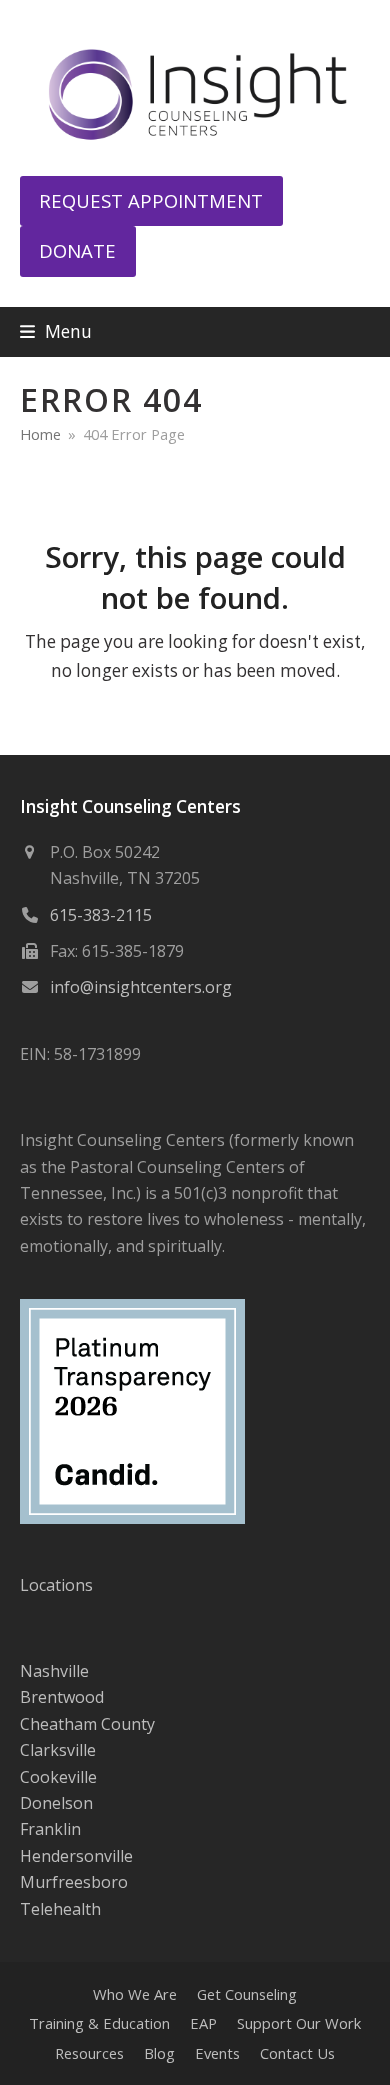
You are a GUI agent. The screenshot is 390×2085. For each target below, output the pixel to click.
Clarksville (58, 1750)
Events (217, 2053)
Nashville (54, 1671)
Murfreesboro (74, 1882)
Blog (159, 2053)
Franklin (50, 1829)
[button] (56, 331)
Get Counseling (247, 1994)
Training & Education (99, 2023)
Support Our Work (299, 2023)
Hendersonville (76, 1856)
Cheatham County (87, 1724)
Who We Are (135, 1994)
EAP (203, 2023)
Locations (56, 1585)
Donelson (56, 1803)
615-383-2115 (101, 915)
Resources (89, 2053)
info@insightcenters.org (141, 987)
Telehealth (60, 1909)
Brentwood (62, 1697)
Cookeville (58, 1777)
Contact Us (297, 2053)
